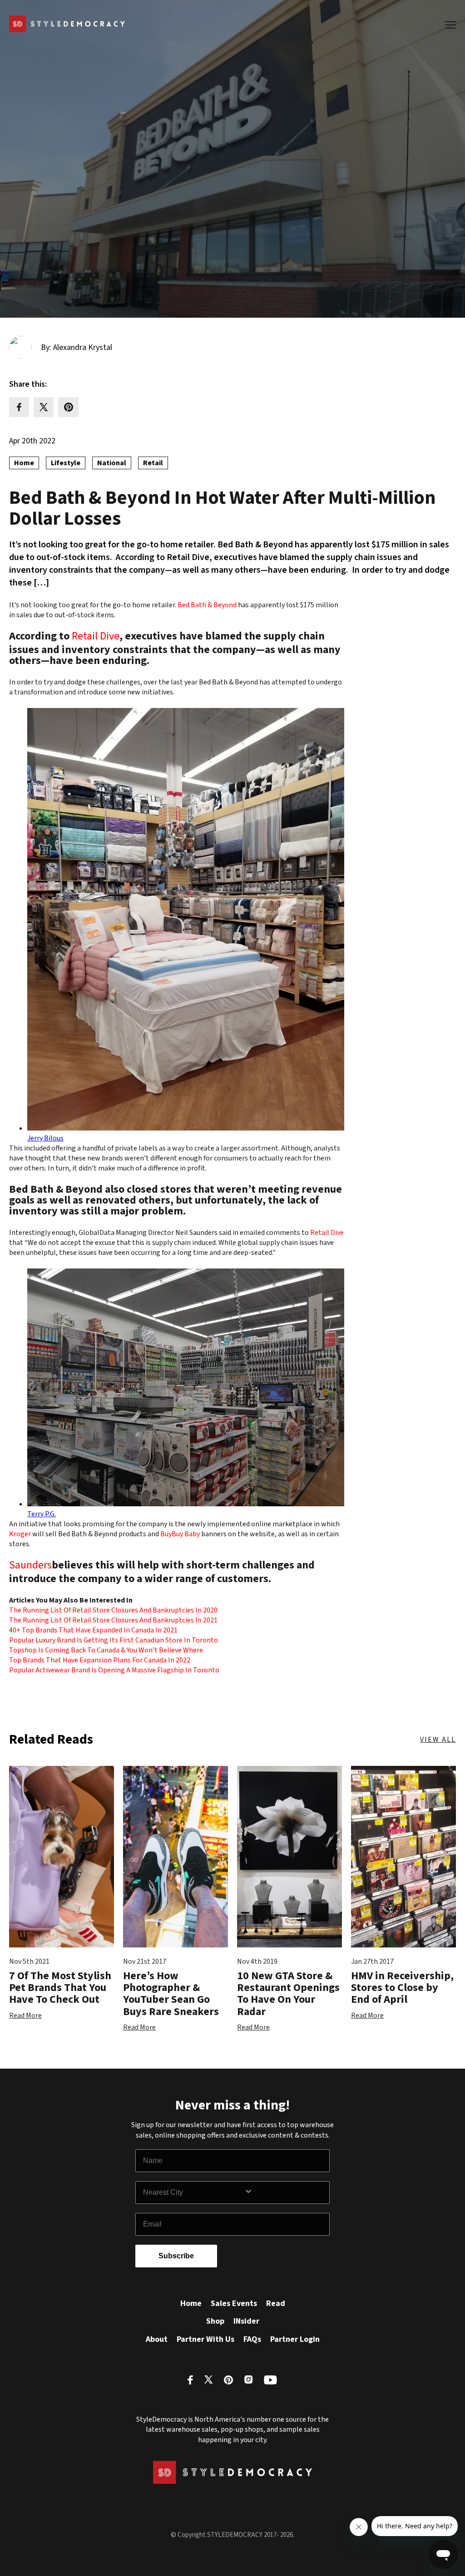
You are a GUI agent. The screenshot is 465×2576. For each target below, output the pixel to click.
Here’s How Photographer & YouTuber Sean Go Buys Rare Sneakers (171, 1994)
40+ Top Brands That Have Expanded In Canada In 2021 (93, 1630)
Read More (25, 2016)
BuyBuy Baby (181, 1534)
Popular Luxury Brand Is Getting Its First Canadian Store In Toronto (114, 1640)
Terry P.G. (42, 1514)
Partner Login (295, 2339)
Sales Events (234, 2303)
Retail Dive (96, 637)
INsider (246, 2321)
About (157, 2339)
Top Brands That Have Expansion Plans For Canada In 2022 (100, 1660)
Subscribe (176, 2256)
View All (438, 1740)
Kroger (20, 1534)
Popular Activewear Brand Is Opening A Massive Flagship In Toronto (114, 1670)
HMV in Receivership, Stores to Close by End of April (402, 1988)
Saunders (30, 1566)
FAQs (252, 2339)
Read (276, 2303)
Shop (215, 2321)
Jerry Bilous (45, 1138)
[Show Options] (285, 2193)
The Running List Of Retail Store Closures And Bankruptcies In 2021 (113, 1620)
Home (191, 2303)
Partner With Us (205, 2339)
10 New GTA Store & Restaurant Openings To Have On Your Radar (288, 1994)
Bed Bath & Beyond (207, 605)
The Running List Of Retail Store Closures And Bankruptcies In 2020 (113, 1610)
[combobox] (193, 2193)
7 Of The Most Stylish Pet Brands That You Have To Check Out (60, 1988)
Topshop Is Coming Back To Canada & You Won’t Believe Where (106, 1650)
